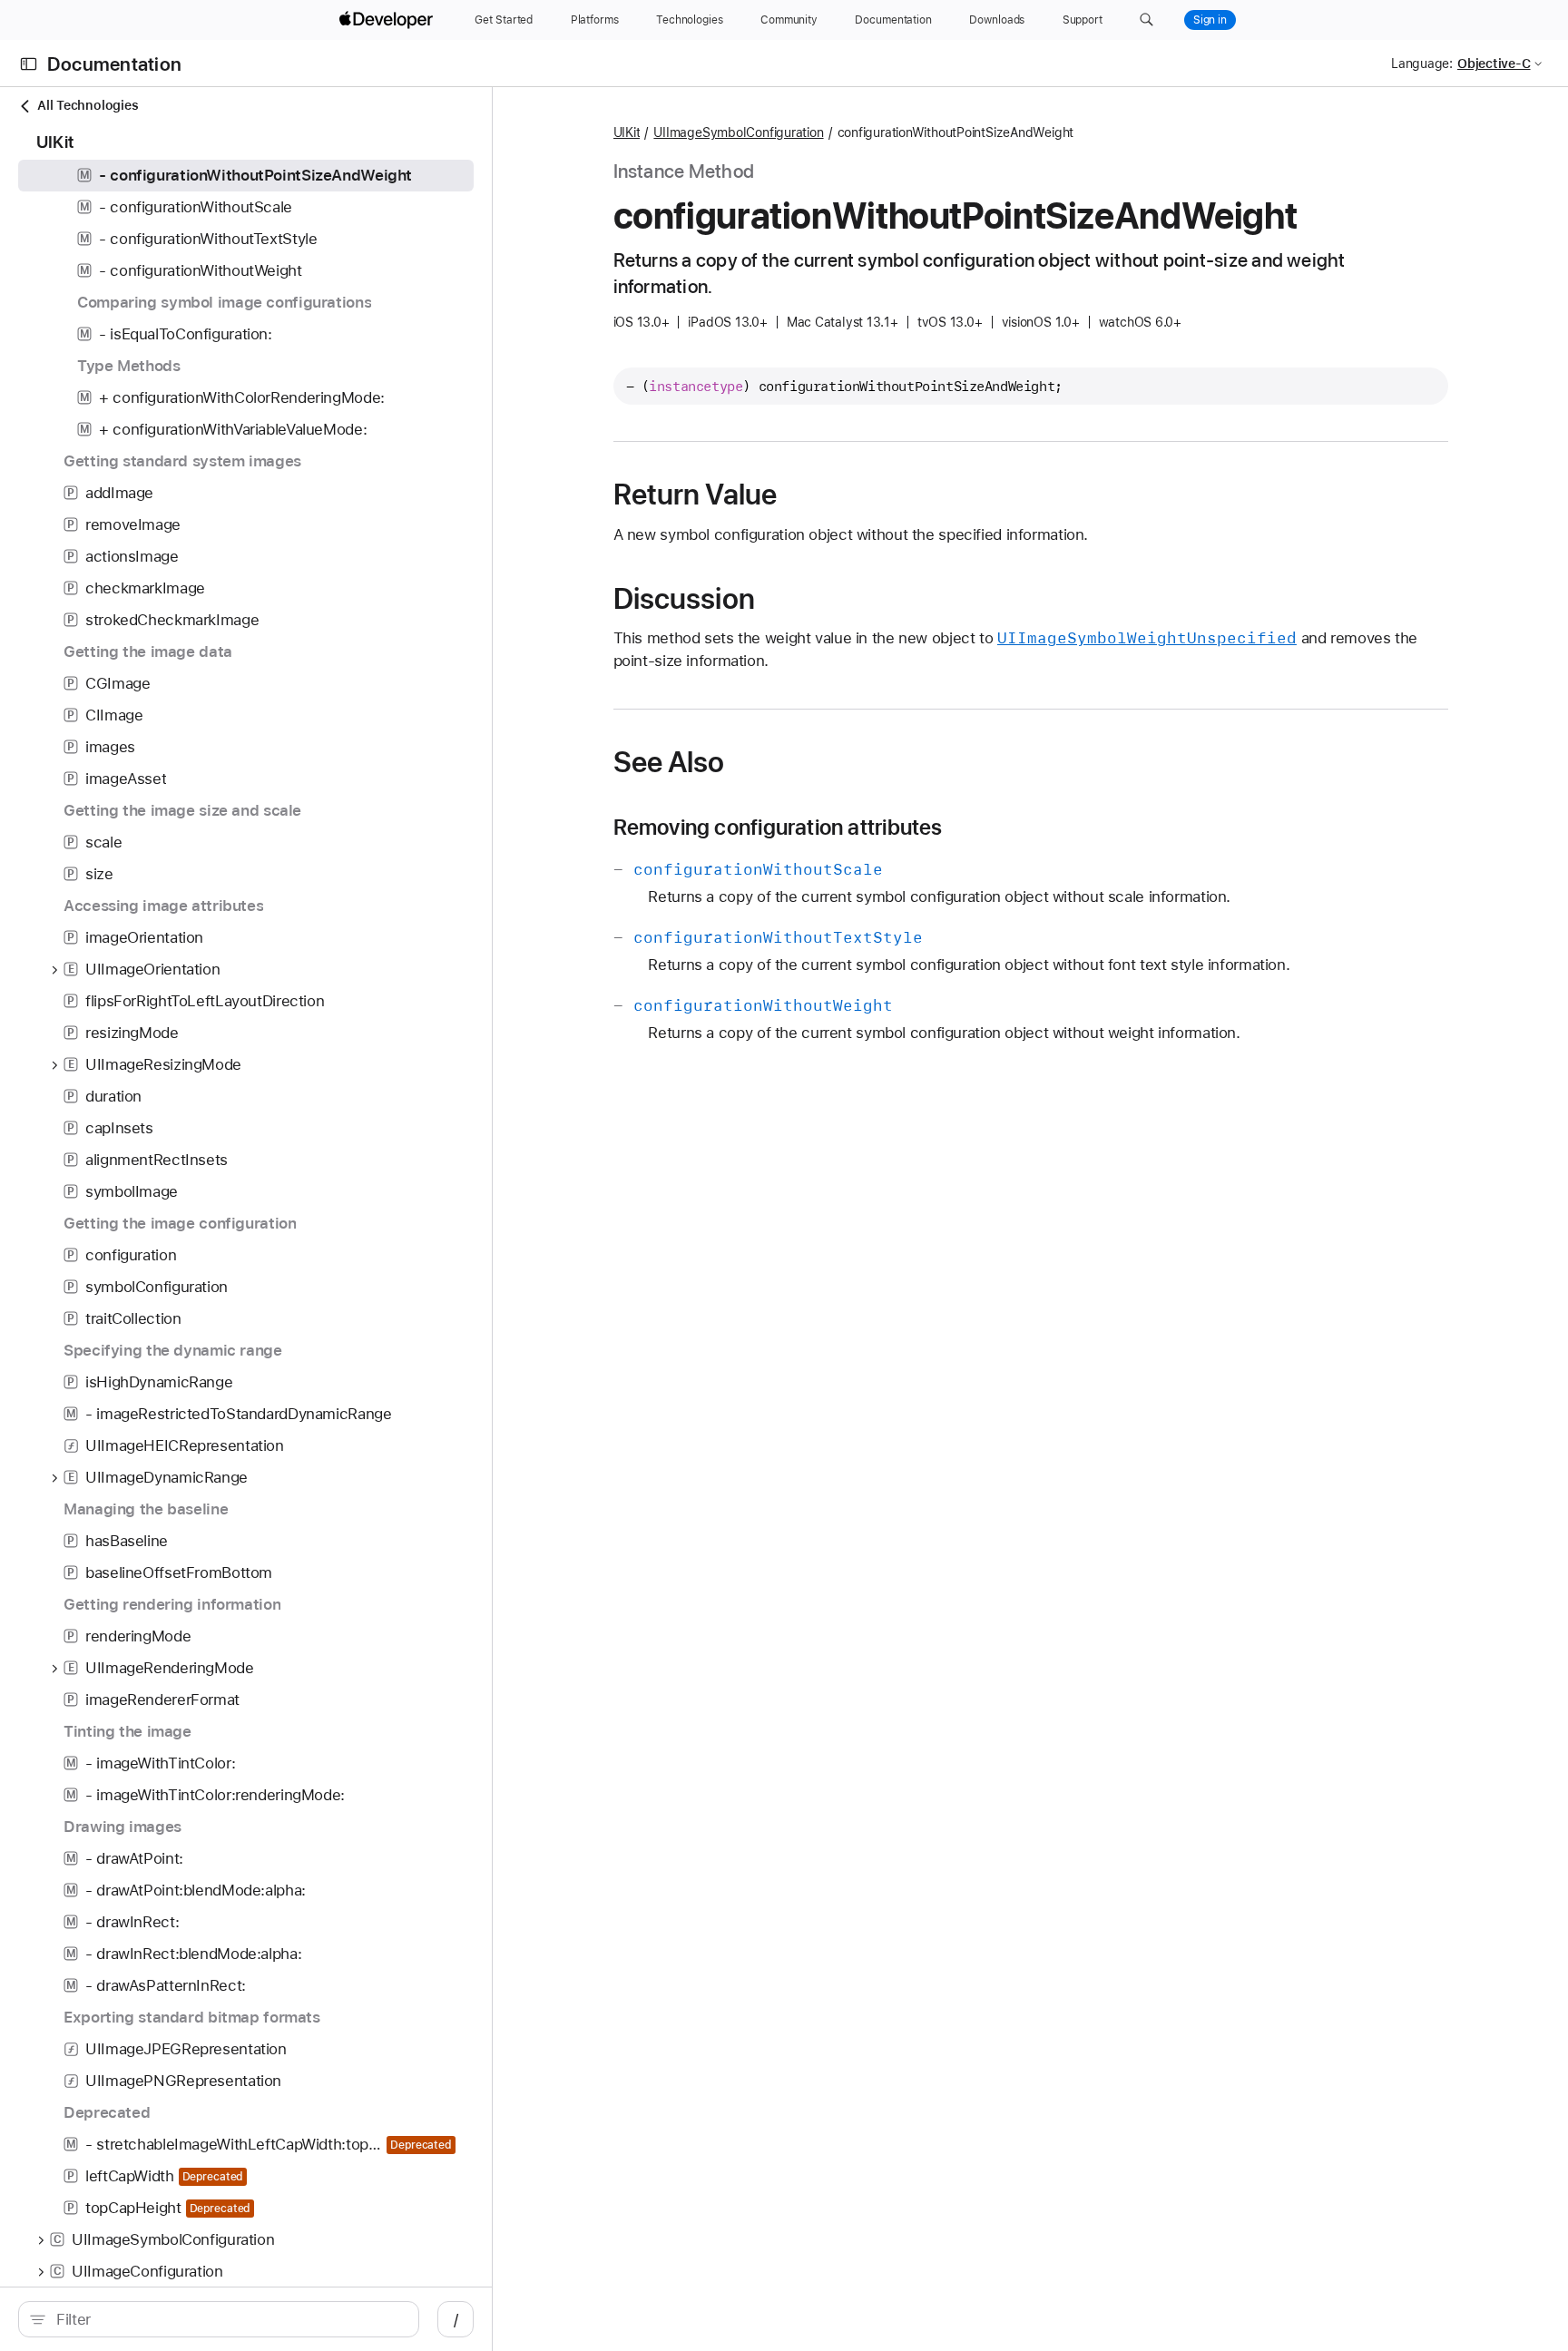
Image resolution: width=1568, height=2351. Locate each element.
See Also (669, 762)
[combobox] (228, 2319)
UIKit (627, 132)
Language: (1422, 64)
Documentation (114, 64)
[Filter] (228, 2319)
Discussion (684, 599)
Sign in (1210, 20)
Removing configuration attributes (778, 828)
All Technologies (88, 105)
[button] (1147, 20)
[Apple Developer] (388, 20)
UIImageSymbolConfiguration (738, 132)
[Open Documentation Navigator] (29, 64)
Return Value (696, 495)
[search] (219, 2319)
